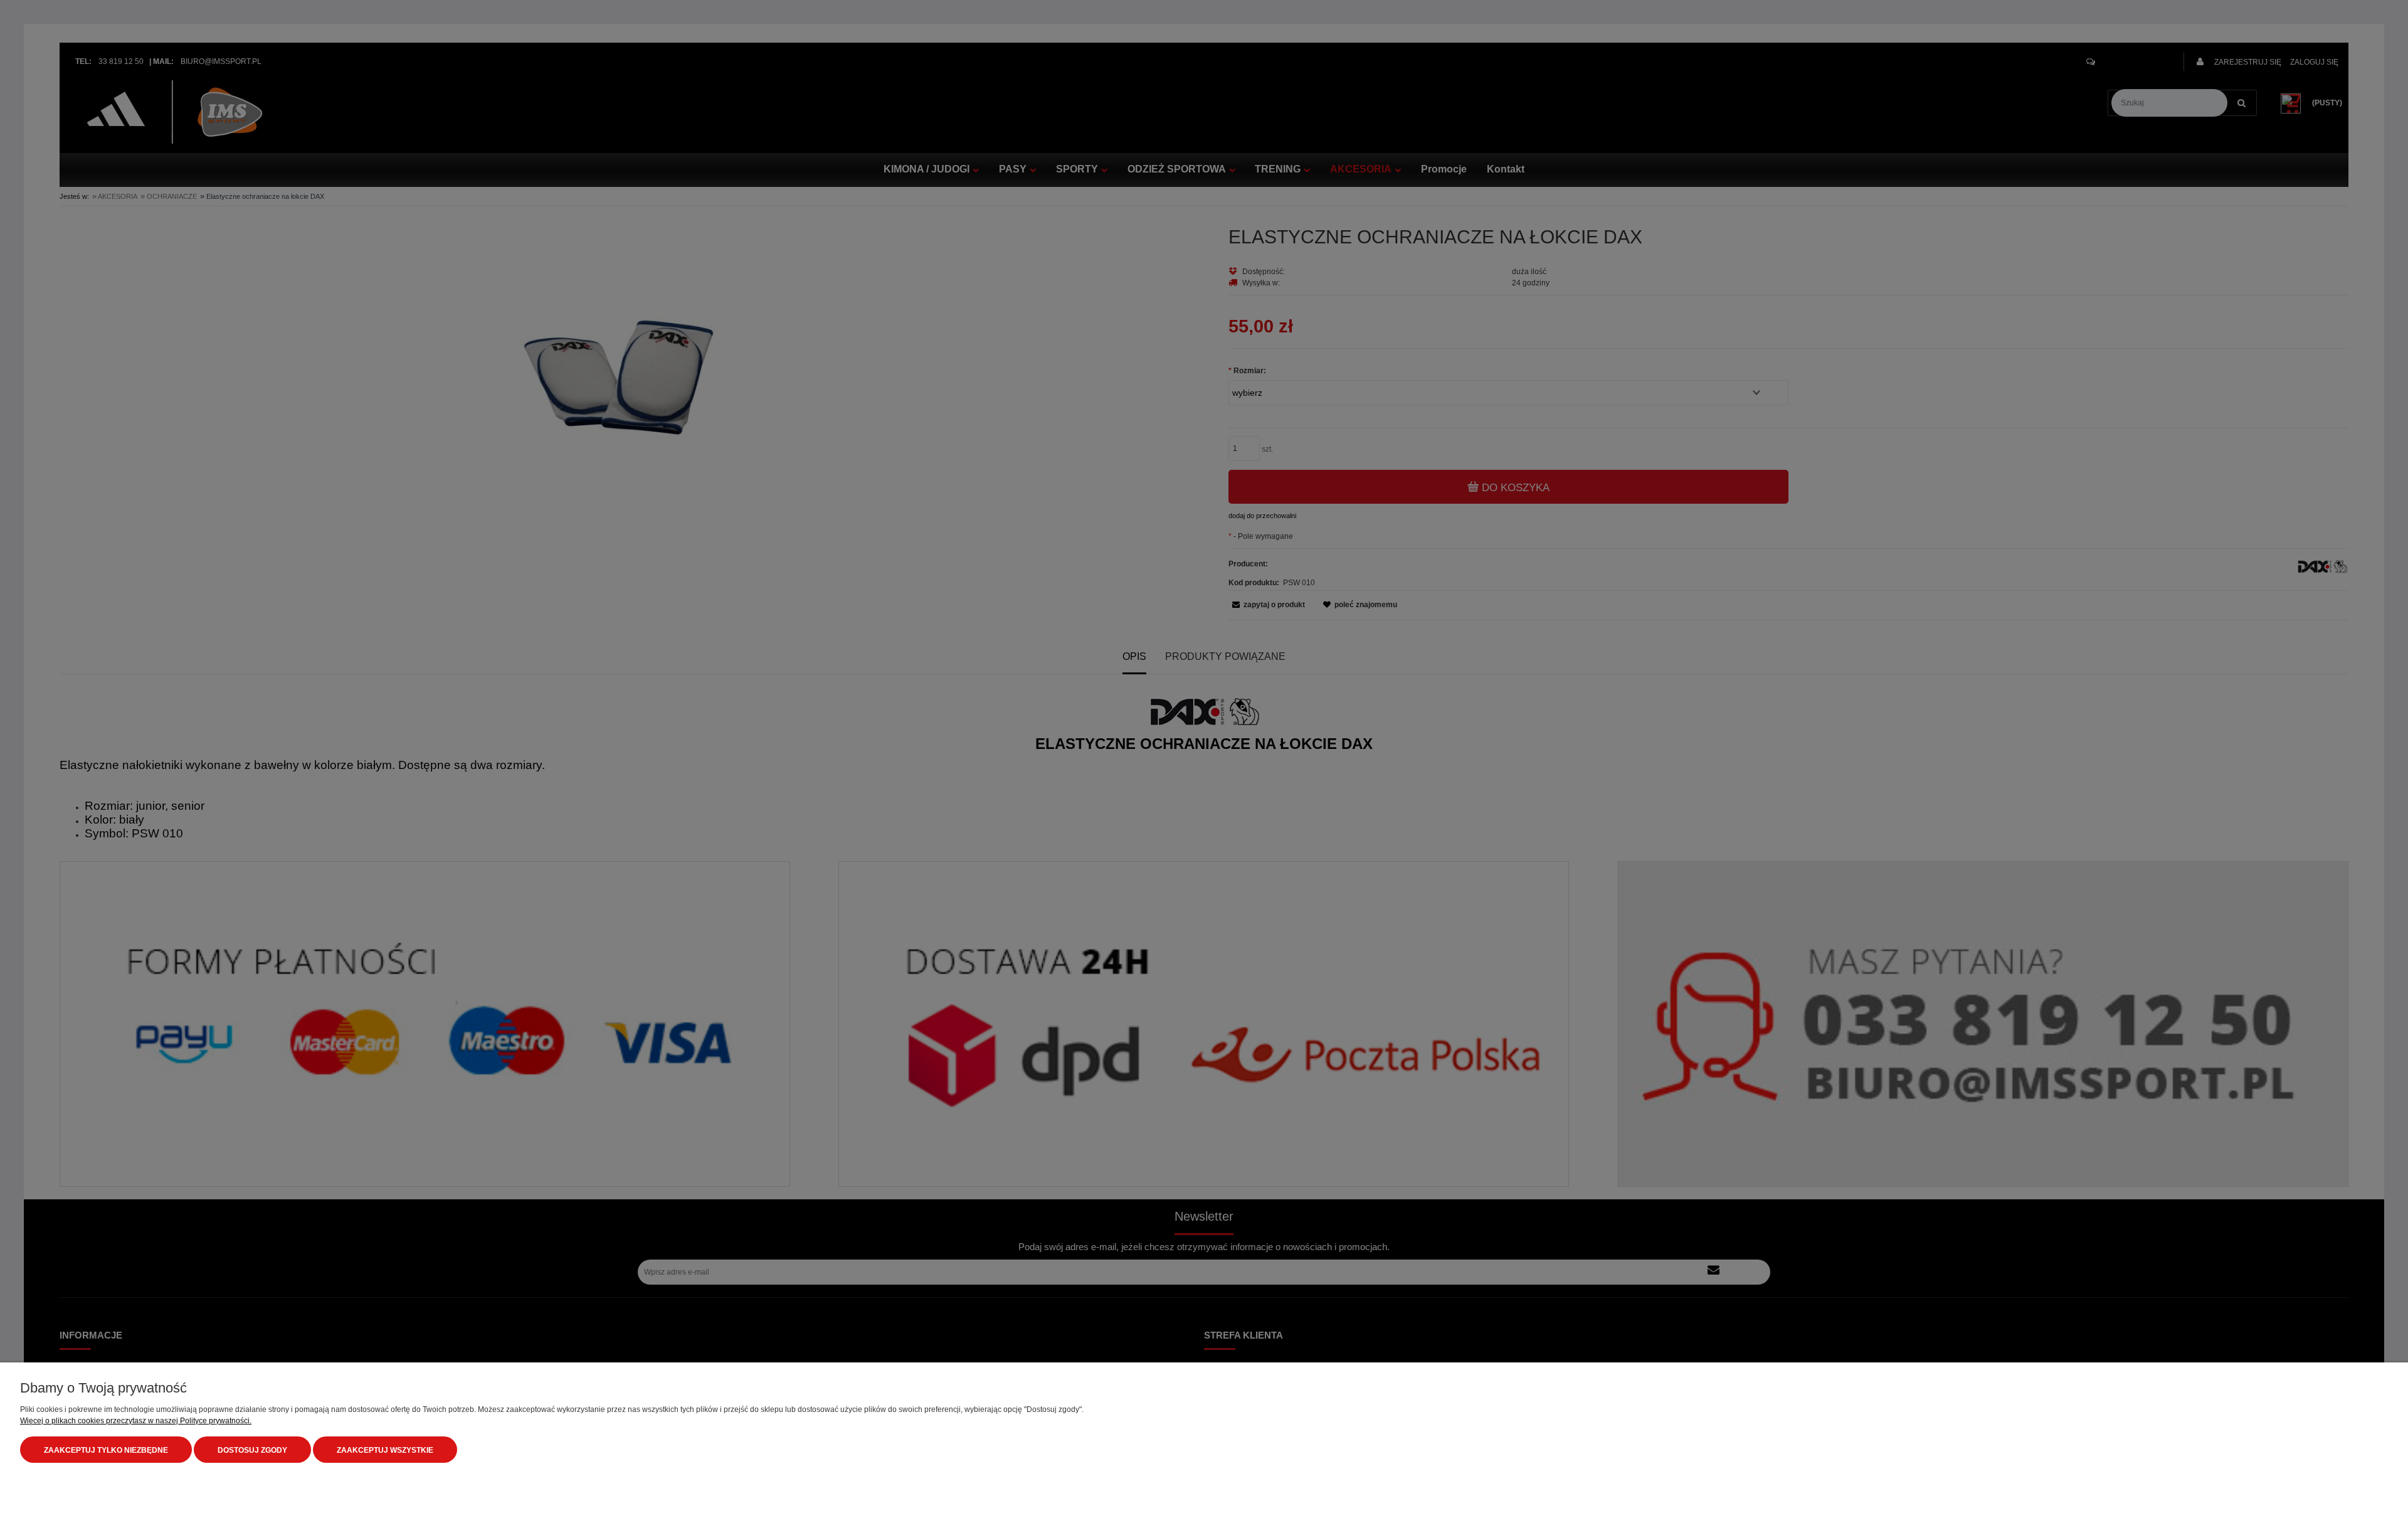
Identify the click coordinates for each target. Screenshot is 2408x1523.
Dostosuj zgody (252, 1450)
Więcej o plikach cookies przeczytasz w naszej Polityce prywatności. (136, 1421)
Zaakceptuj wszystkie (385, 1450)
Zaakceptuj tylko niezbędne (106, 1450)
